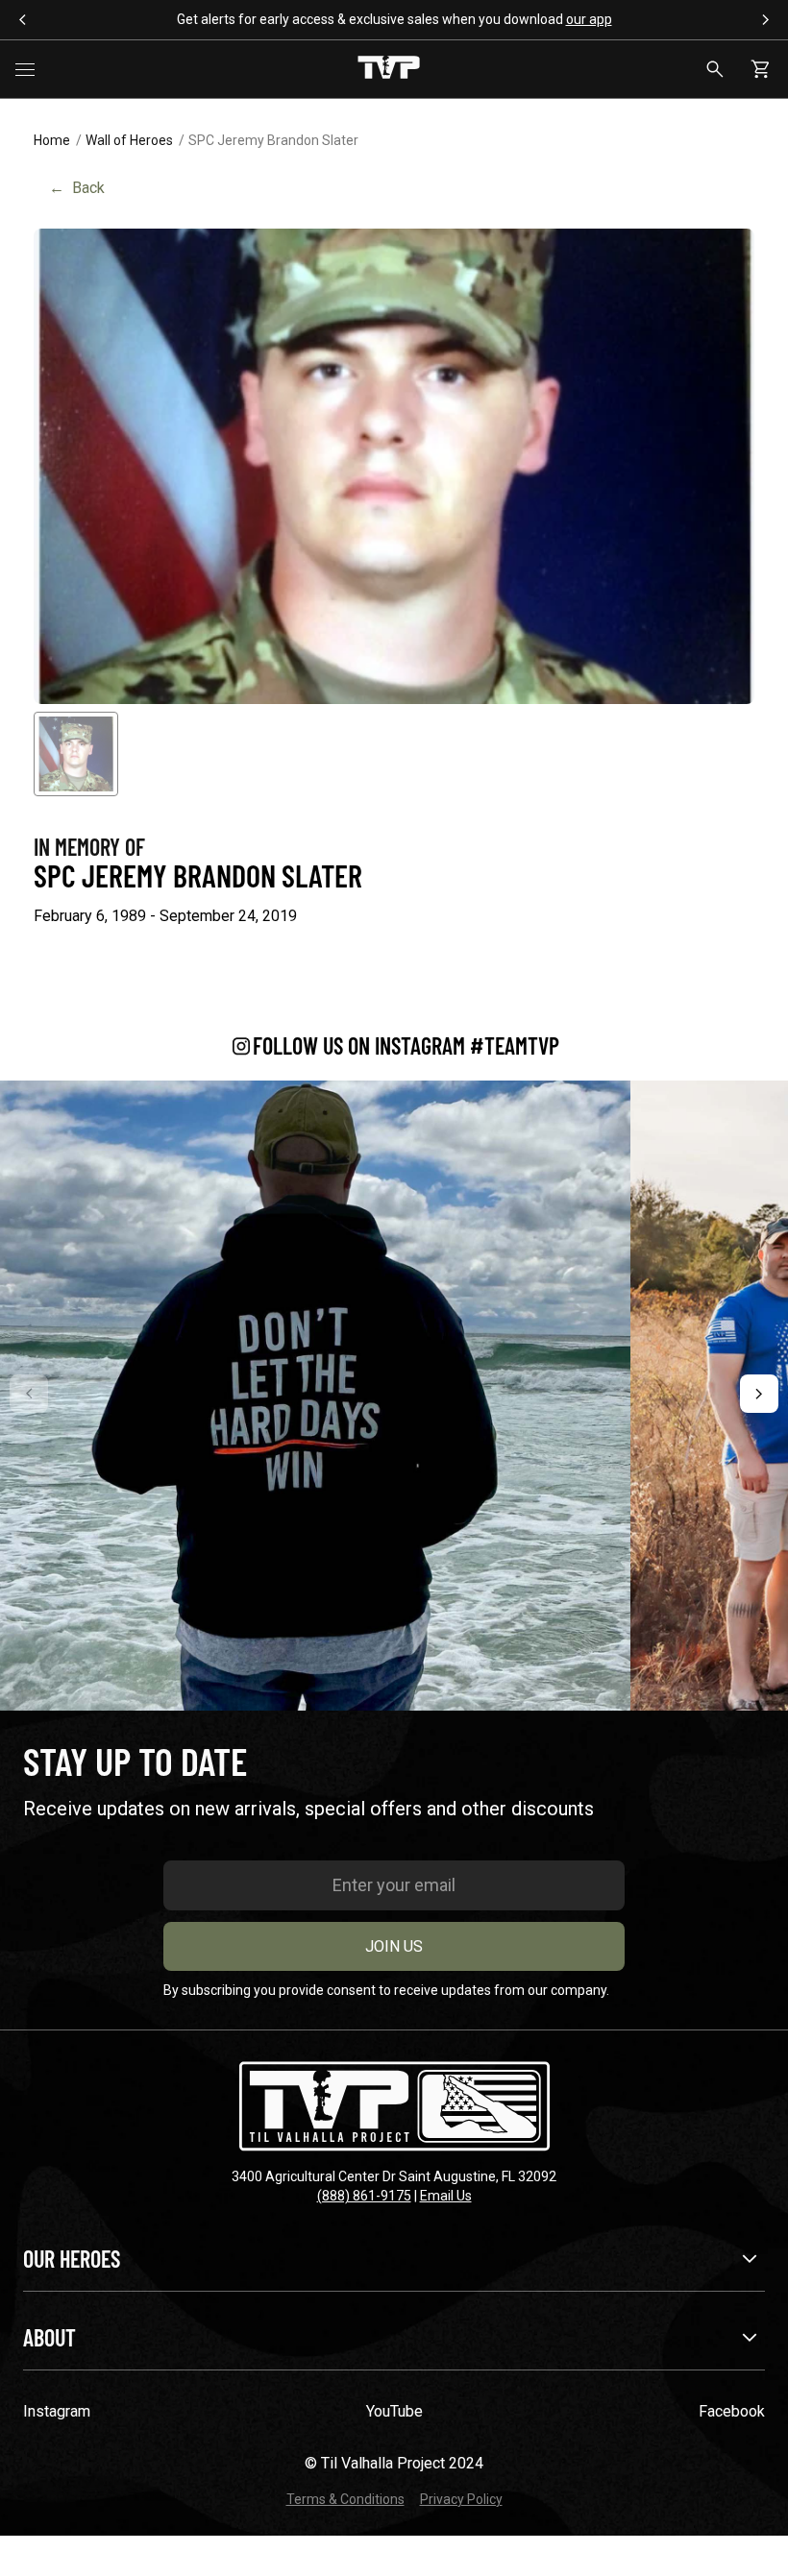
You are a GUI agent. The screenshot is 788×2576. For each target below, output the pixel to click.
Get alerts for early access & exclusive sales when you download (394, 19)
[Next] (759, 1394)
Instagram (57, 2411)
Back (77, 188)
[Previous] (29, 1394)
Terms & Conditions (345, 2499)
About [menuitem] (49, 2337)
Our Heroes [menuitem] (72, 2259)
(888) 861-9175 (364, 2196)
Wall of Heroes (129, 140)
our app (589, 19)
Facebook (732, 2411)
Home (52, 140)
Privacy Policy (461, 2499)
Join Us (394, 1946)
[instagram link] (315, 1396)
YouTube (394, 2411)
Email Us (446, 2196)
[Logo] (389, 69)
